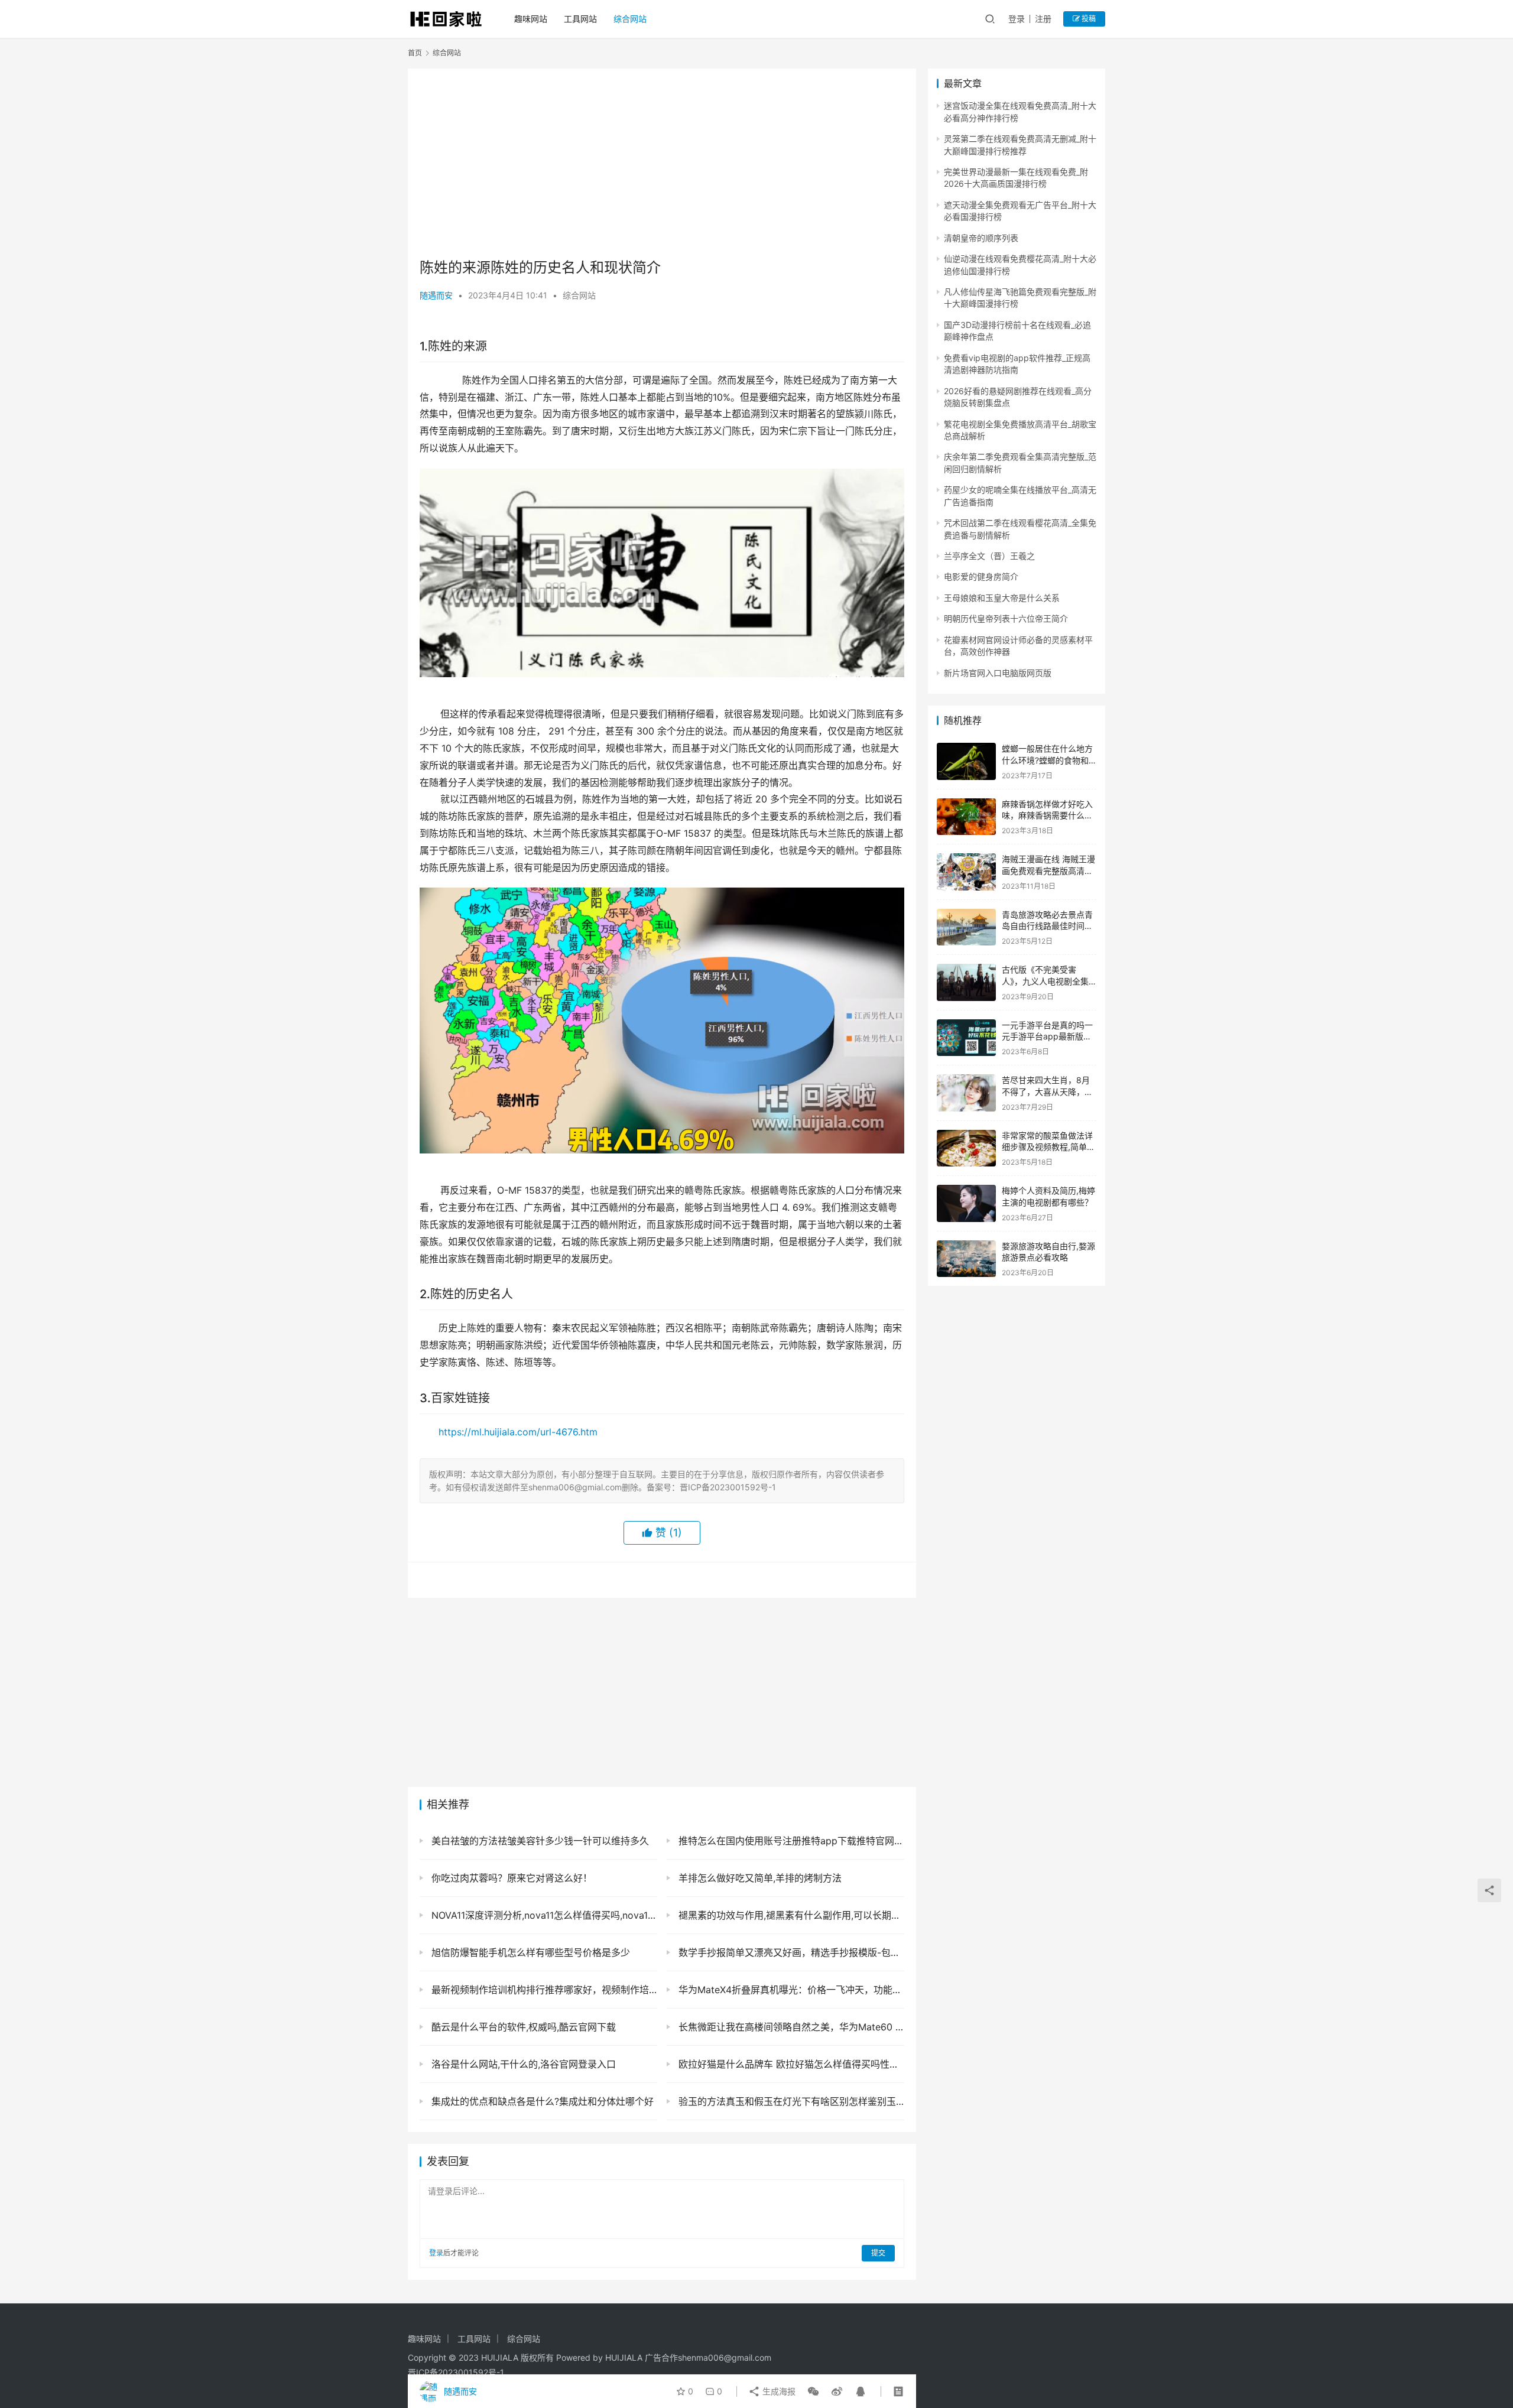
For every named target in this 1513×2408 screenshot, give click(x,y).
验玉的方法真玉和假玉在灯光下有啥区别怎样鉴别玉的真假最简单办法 (790, 2101)
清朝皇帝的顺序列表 (981, 238)
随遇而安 (436, 295)
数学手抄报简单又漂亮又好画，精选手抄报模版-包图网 (790, 1952)
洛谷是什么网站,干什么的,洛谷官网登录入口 (522, 2064)
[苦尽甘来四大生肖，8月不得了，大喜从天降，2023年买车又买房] (966, 1093)
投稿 (1088, 19)
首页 (415, 53)
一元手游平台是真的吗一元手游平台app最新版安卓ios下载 (1047, 1036)
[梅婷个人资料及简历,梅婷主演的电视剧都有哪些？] (966, 1203)
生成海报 (778, 2391)
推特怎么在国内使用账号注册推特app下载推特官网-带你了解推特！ (790, 1841)
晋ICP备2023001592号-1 (456, 2372)
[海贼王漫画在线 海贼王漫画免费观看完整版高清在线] (966, 872)
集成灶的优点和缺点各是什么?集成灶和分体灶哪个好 (541, 2101)
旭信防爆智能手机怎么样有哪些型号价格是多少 (529, 1952)
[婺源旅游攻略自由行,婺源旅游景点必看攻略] (966, 1259)
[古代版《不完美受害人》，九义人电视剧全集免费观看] (966, 982)
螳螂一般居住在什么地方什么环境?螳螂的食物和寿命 (1047, 760)
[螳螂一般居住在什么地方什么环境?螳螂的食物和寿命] (966, 761)
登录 (1017, 19)
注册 (1043, 19)
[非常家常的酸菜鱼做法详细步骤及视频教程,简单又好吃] (966, 1148)
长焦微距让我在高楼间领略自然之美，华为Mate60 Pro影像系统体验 (790, 2027)
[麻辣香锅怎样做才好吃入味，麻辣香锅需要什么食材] (966, 817)
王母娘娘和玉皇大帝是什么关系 (1002, 598)
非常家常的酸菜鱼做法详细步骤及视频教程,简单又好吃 (1048, 1147)
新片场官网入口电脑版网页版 (998, 673)
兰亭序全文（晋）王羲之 (989, 556)
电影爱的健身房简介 (981, 576)
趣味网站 (531, 19)
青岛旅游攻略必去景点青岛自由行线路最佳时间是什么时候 (1047, 926)
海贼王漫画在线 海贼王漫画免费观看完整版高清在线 (1048, 870)
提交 (878, 2253)
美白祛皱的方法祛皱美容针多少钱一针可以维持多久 (539, 1841)
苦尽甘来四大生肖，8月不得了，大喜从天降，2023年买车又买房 (1046, 1091)
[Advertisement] (662, 163)
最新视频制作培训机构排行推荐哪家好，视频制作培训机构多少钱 (543, 1990)
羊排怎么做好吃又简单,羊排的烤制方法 (759, 1878)
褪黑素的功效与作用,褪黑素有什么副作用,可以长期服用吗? (790, 1915)
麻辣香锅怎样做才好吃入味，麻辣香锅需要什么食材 (1047, 815)
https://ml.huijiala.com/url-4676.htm (518, 1432)
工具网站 (580, 19)
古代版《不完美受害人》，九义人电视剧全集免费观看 (1045, 981)
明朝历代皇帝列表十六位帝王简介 (1006, 618)
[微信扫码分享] (813, 2391)
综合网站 (630, 19)
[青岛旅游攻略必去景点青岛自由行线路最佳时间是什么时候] (966, 927)
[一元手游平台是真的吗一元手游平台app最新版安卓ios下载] (966, 1038)
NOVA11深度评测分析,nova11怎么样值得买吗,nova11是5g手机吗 (543, 1915)
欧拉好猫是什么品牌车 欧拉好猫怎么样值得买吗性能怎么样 (790, 2064)
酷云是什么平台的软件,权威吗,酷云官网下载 (522, 2027)
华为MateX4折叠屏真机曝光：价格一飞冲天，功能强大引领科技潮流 (790, 1990)
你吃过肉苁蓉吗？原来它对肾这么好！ (510, 1878)
